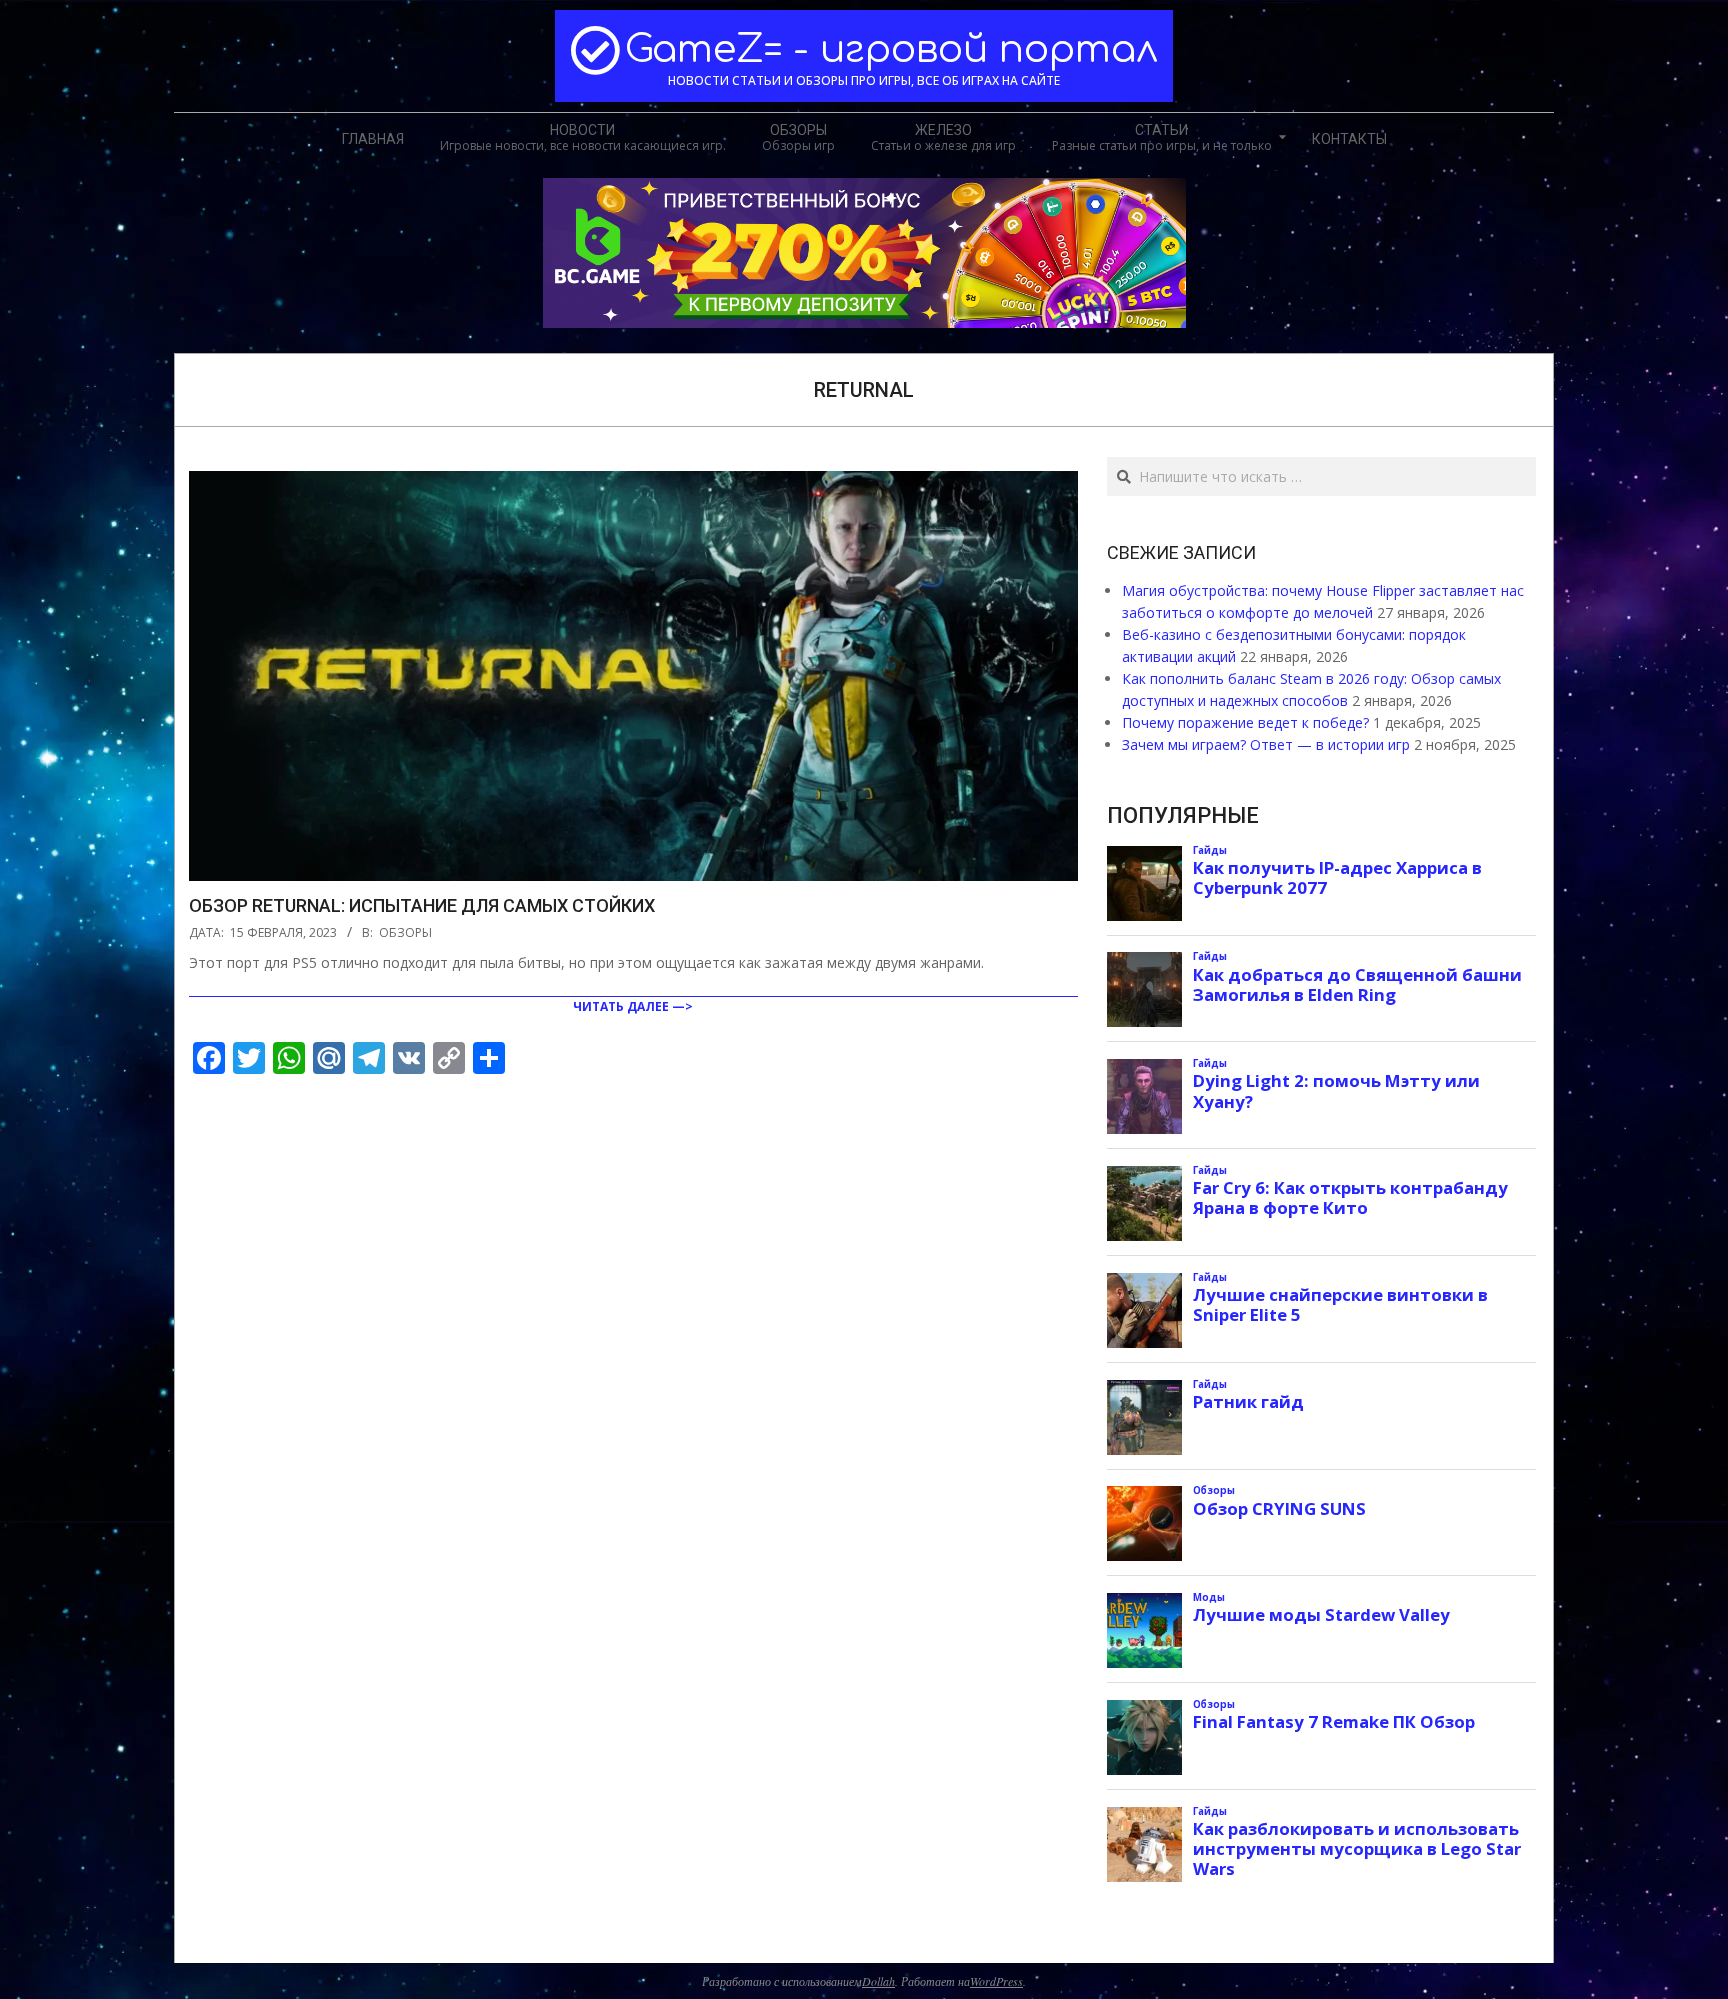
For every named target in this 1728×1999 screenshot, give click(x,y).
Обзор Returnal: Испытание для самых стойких (422, 905)
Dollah (878, 1981)
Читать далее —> (633, 1006)
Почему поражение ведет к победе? (1245, 722)
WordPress (996, 1981)
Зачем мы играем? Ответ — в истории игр (1266, 744)
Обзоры (405, 932)
